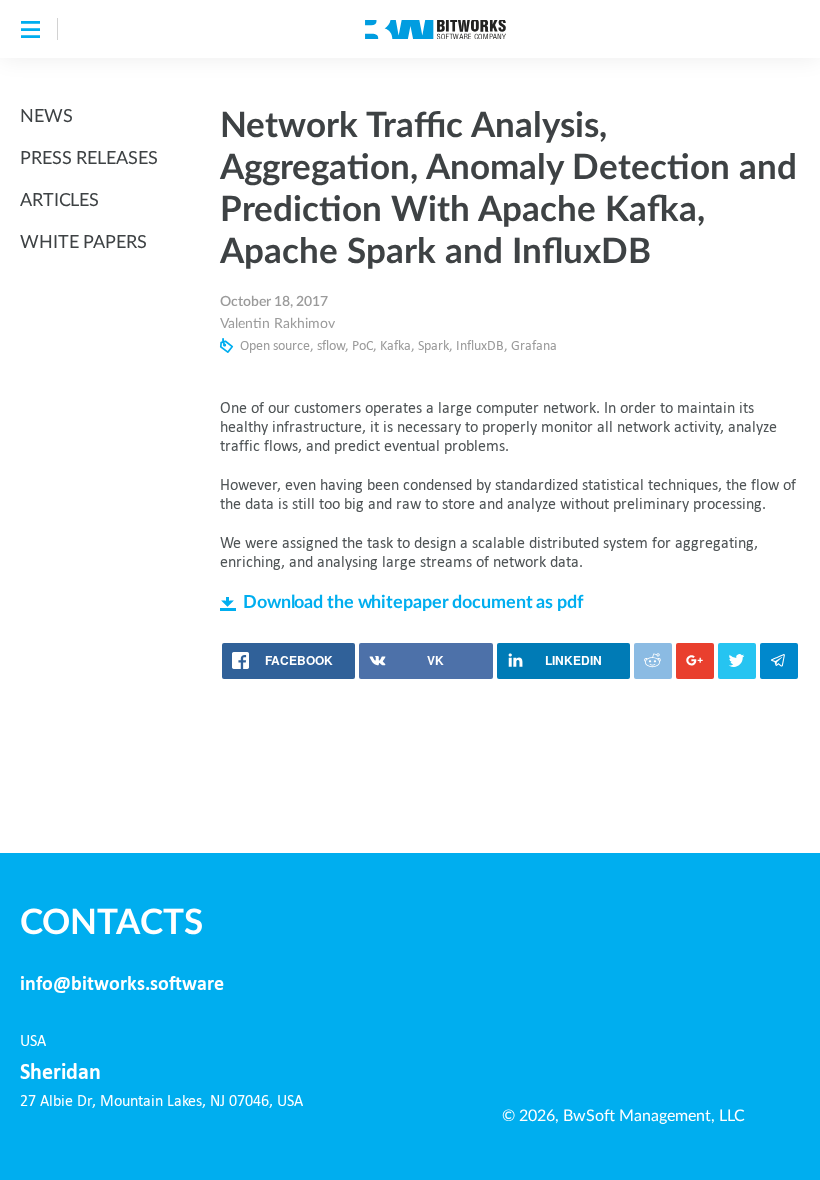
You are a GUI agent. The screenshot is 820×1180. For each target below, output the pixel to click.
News (46, 117)
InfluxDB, (482, 346)
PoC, (364, 346)
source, (293, 346)
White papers (83, 243)
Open (255, 346)
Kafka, (397, 346)
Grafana (534, 346)
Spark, (435, 346)
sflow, (333, 346)
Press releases (88, 159)
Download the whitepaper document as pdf (413, 603)
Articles (59, 201)
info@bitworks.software (122, 985)
